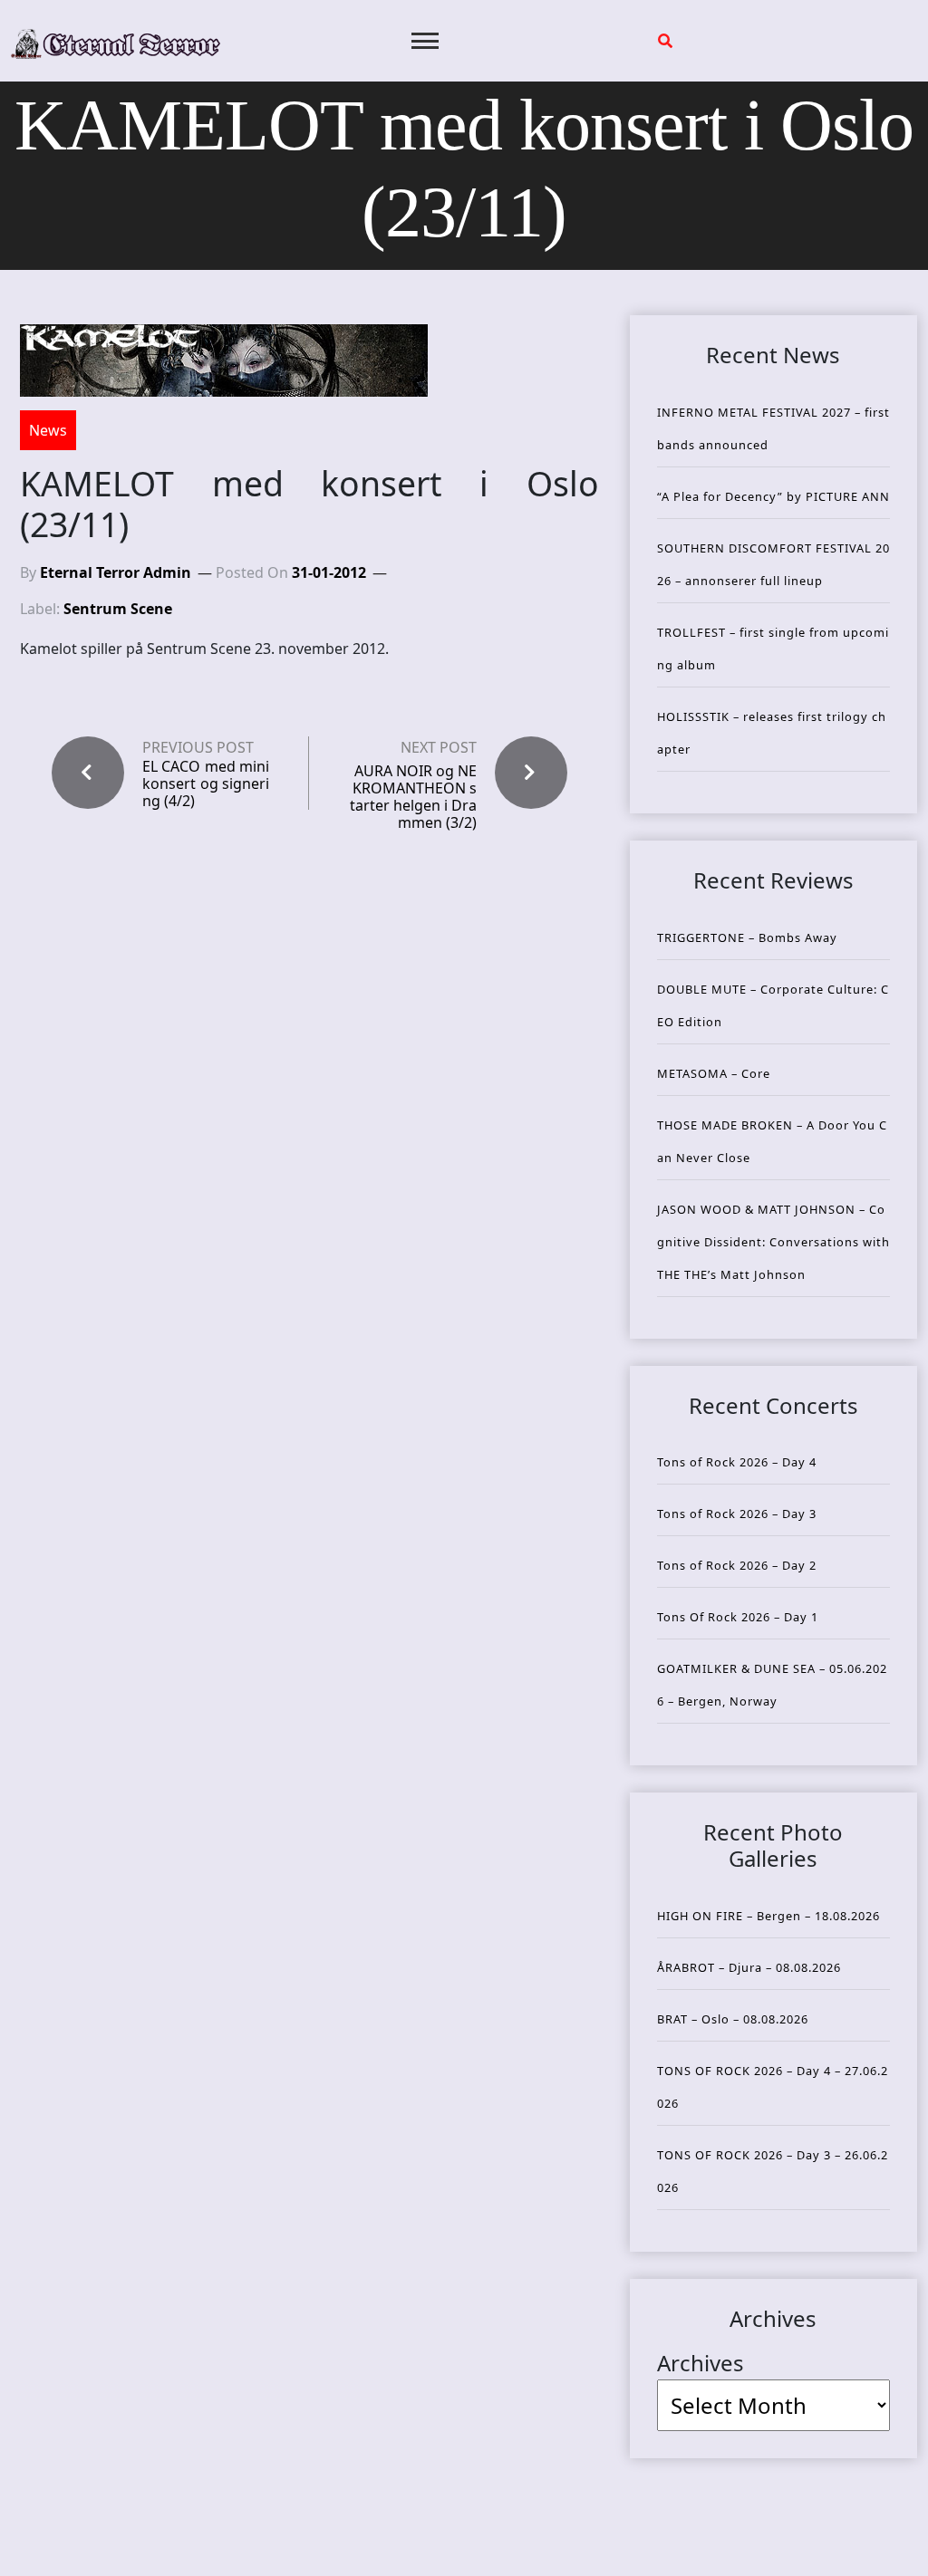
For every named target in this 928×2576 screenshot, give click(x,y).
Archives (701, 2363)
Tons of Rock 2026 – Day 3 (737, 1514)
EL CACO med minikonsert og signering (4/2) (206, 784)
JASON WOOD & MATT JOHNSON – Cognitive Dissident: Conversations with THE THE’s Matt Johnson (773, 1242)
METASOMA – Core (714, 1073)
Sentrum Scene (118, 609)
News (48, 430)
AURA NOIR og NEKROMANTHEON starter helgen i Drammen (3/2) (413, 797)
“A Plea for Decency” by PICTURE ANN (773, 496)
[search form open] (665, 41)
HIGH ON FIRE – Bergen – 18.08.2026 (768, 1916)
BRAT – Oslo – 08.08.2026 (733, 2019)
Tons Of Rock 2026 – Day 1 (738, 1617)
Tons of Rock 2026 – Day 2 (737, 1565)
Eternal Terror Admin (116, 572)
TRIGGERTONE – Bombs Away (747, 937)
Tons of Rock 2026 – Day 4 (737, 1462)
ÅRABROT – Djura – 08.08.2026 (749, 1967)
